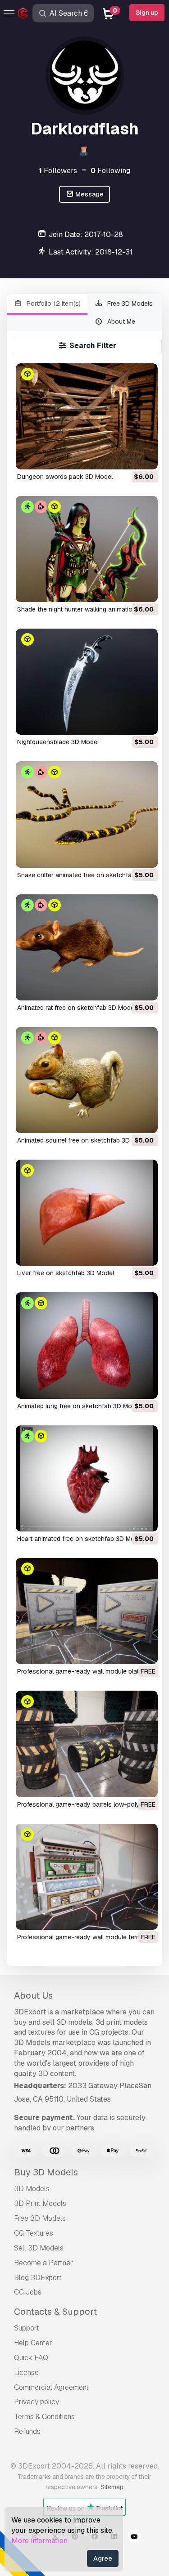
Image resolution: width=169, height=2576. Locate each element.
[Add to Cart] (126, 457)
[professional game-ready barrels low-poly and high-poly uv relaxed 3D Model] (87, 1744)
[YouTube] (134, 2538)
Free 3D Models (129, 304)
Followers (58, 171)
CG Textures (34, 2233)
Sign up (147, 13)
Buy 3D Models (46, 2172)
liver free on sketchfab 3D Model (66, 1273)
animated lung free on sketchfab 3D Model (79, 1406)
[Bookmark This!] (145, 457)
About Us (33, 1996)
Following (110, 171)
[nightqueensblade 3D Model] (87, 682)
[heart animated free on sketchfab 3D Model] (87, 1478)
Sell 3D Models (39, 2248)
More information (39, 2541)
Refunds (27, 2431)
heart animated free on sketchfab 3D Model (80, 1539)
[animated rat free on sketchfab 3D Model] (87, 947)
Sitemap (112, 2487)
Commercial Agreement (51, 2387)
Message (89, 194)
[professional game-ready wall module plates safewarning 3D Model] (87, 1611)
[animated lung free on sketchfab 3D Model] (87, 1345)
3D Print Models (40, 2203)
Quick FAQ (31, 2358)
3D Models (32, 2189)
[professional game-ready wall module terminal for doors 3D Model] (87, 1877)
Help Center (33, 2343)
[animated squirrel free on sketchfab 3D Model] (87, 1080)
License (26, 2373)
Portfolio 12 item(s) (53, 304)
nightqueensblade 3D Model (58, 742)
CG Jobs (28, 2292)
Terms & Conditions (44, 2417)
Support (27, 2328)
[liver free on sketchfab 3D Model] (87, 1213)
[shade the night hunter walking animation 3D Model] (87, 549)
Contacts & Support (55, 2312)
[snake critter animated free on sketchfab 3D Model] (87, 814)
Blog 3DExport (38, 2278)
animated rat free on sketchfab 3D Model (76, 1008)
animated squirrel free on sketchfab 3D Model (83, 1140)
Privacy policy (37, 2402)
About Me (120, 321)
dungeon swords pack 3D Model (65, 477)
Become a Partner (43, 2263)
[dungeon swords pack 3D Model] (87, 416)
